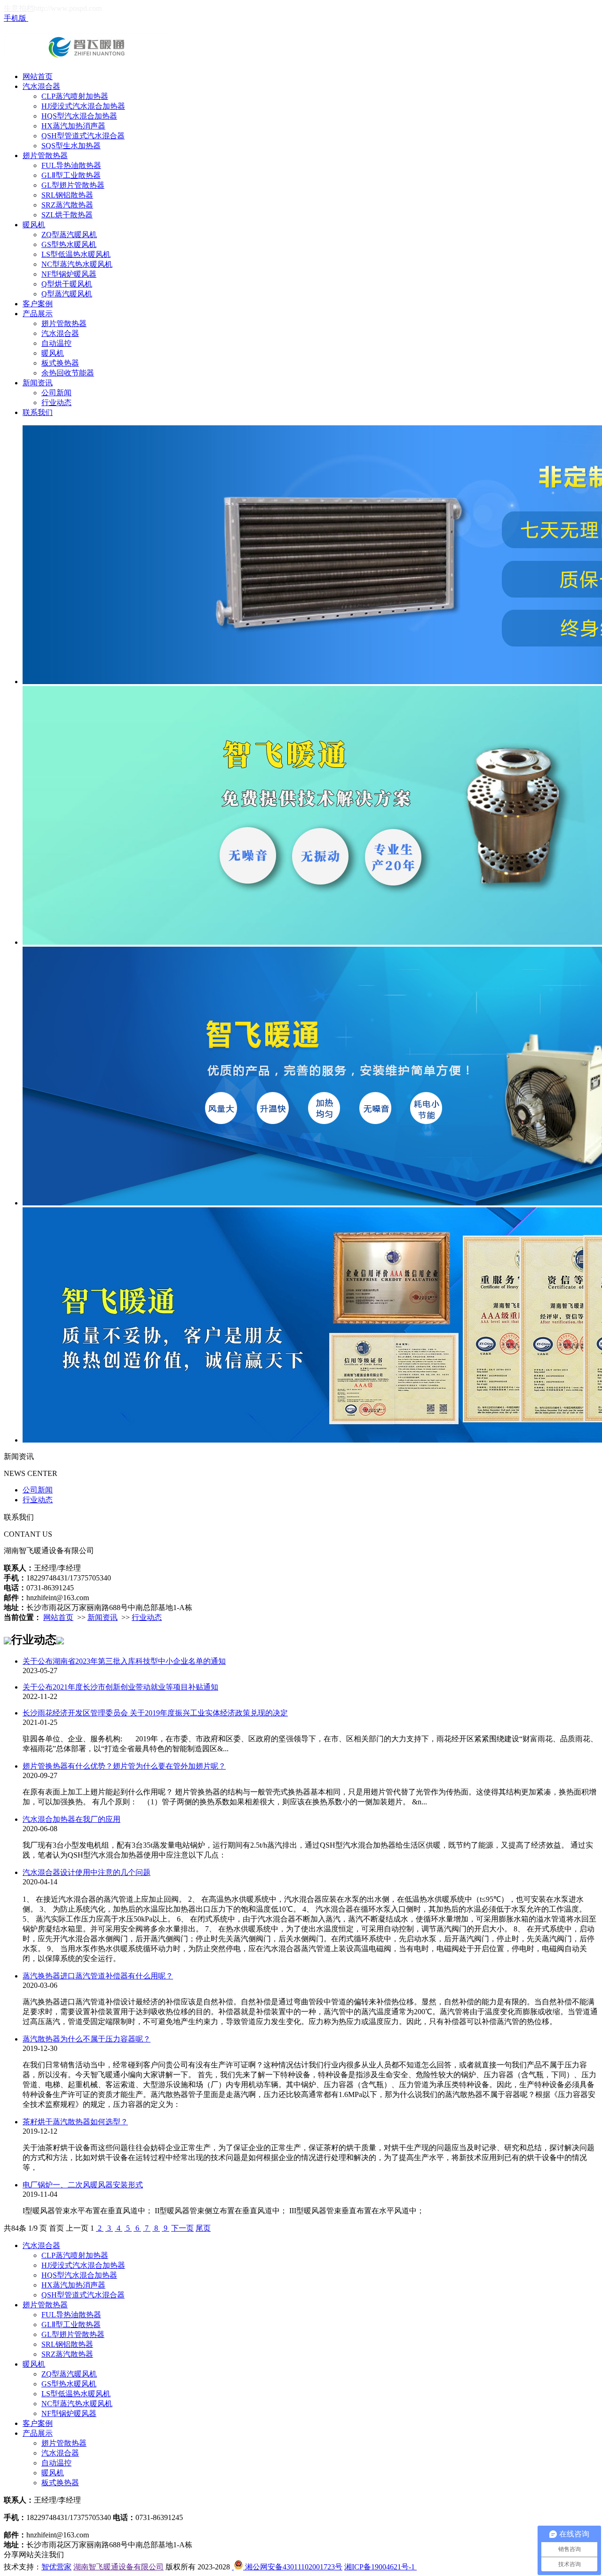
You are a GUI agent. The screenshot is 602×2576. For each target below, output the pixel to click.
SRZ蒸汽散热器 (67, 205)
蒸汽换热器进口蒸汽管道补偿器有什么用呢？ (98, 1976)
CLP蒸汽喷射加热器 (75, 96)
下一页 (182, 2228)
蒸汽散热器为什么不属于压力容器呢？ (87, 2039)
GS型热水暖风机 (69, 244)
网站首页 (38, 76)
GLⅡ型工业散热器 (71, 175)
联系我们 (38, 412)
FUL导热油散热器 (71, 165)
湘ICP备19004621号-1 (380, 2567)
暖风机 (34, 225)
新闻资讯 (38, 383)
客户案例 (38, 304)
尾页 (203, 2228)
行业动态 (56, 403)
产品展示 (38, 314)
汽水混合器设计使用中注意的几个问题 (87, 1872)
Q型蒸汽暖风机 (67, 294)
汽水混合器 (41, 86)
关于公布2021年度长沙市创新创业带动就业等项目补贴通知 (120, 1687)
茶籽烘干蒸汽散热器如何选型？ (75, 2122)
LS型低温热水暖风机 (76, 254)
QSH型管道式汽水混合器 (83, 136)
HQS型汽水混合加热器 (79, 116)
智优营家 (56, 2567)
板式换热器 (60, 363)
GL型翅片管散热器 (73, 185)
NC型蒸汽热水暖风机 (77, 264)
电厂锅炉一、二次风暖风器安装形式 (83, 2185)
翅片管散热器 (45, 156)
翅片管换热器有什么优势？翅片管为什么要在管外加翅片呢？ (124, 1766)
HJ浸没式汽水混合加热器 (83, 106)
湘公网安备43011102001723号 (293, 2567)
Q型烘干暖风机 (67, 284)
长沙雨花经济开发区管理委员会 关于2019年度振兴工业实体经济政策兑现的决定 (155, 1713)
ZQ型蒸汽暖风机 (69, 235)
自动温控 (56, 343)
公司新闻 (56, 393)
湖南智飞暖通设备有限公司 (119, 2567)
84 (15, 2228)
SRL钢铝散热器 (67, 195)
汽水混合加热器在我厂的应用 (71, 1819)
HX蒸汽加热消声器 (73, 126)
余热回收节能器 (68, 373)
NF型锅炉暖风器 (69, 274)
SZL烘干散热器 (67, 215)
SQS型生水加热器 (71, 146)
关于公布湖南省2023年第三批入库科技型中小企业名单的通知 (124, 1661)
